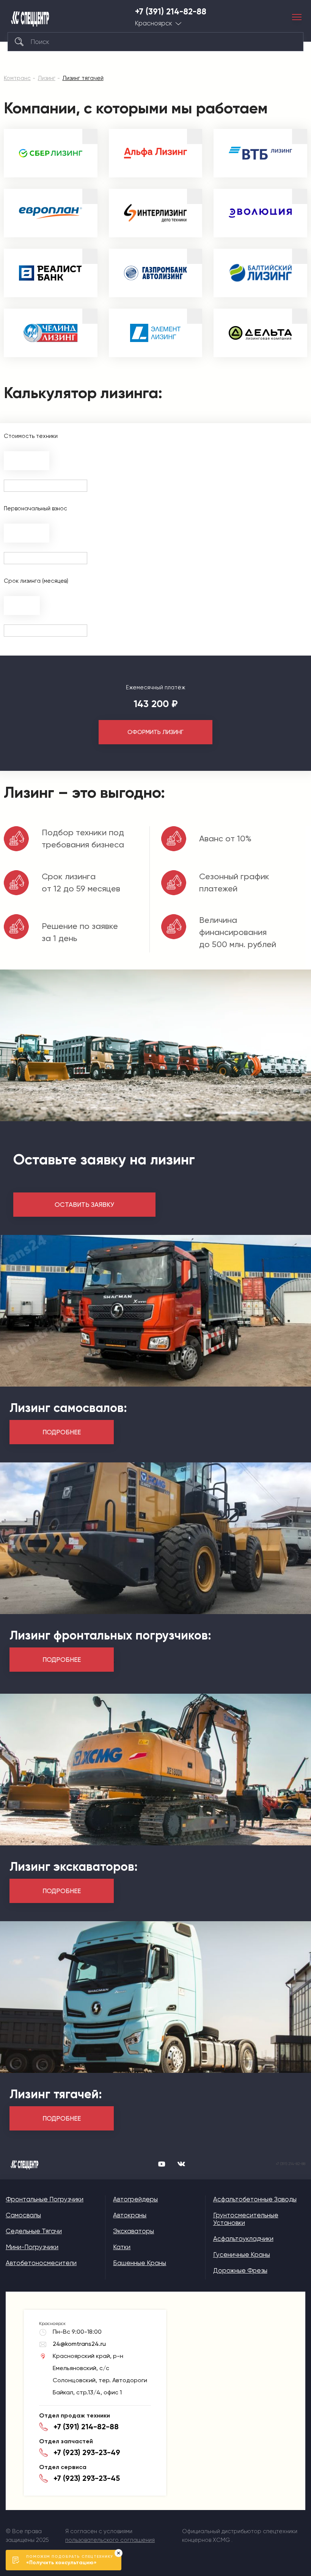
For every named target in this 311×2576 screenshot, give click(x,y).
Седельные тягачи (34, 2231)
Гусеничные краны (242, 2254)
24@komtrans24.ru (79, 2344)
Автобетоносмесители (41, 2263)
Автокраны (130, 2215)
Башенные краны (140, 2263)
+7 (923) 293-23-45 (87, 2478)
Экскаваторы (134, 2231)
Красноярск (154, 23)
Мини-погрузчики (32, 2247)
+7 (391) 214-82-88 (171, 12)
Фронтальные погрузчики (45, 2199)
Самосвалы (23, 2215)
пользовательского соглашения (110, 2540)
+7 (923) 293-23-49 (87, 2452)
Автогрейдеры (135, 2199)
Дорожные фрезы (240, 2270)
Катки (122, 2247)
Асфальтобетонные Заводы (255, 2199)
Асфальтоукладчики (243, 2239)
